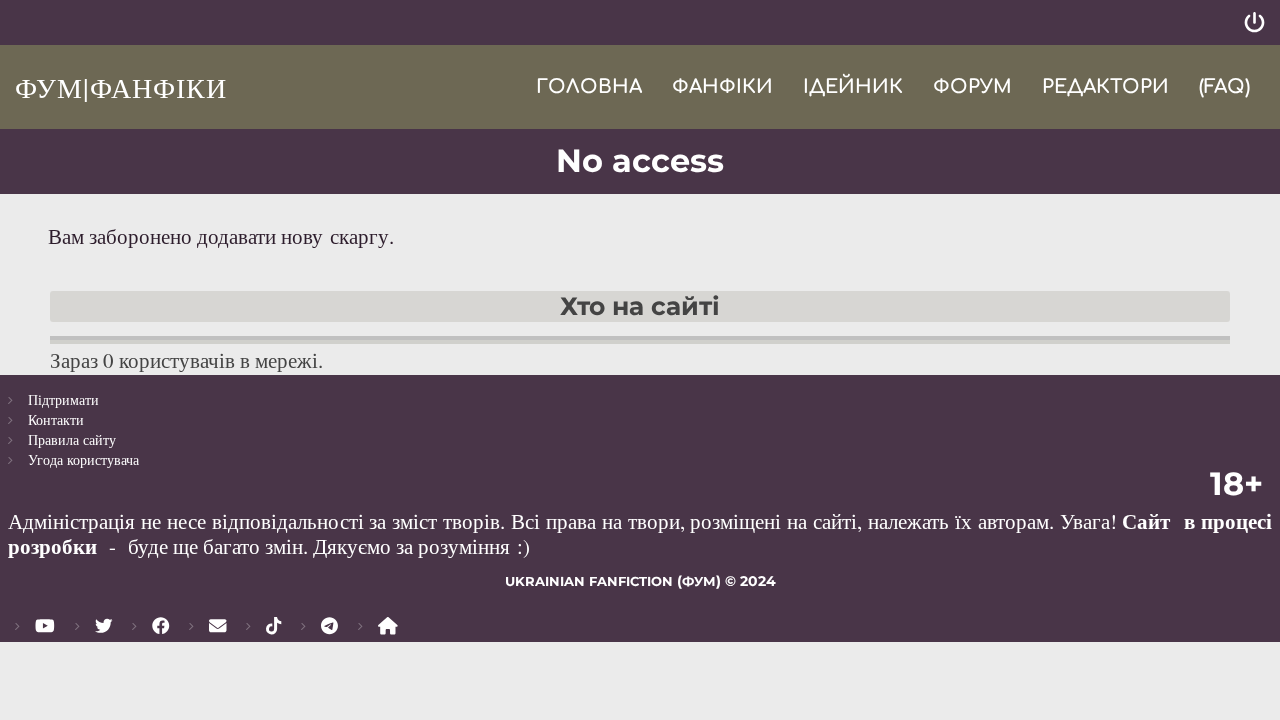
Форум (972, 86)
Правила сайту (72, 439)
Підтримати (63, 399)
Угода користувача (83, 459)
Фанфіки (722, 86)
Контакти (56, 419)
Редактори (1105, 86)
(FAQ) (1224, 86)
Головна (589, 86)
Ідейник (853, 86)
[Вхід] (1254, 22)
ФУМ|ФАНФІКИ (121, 87)
